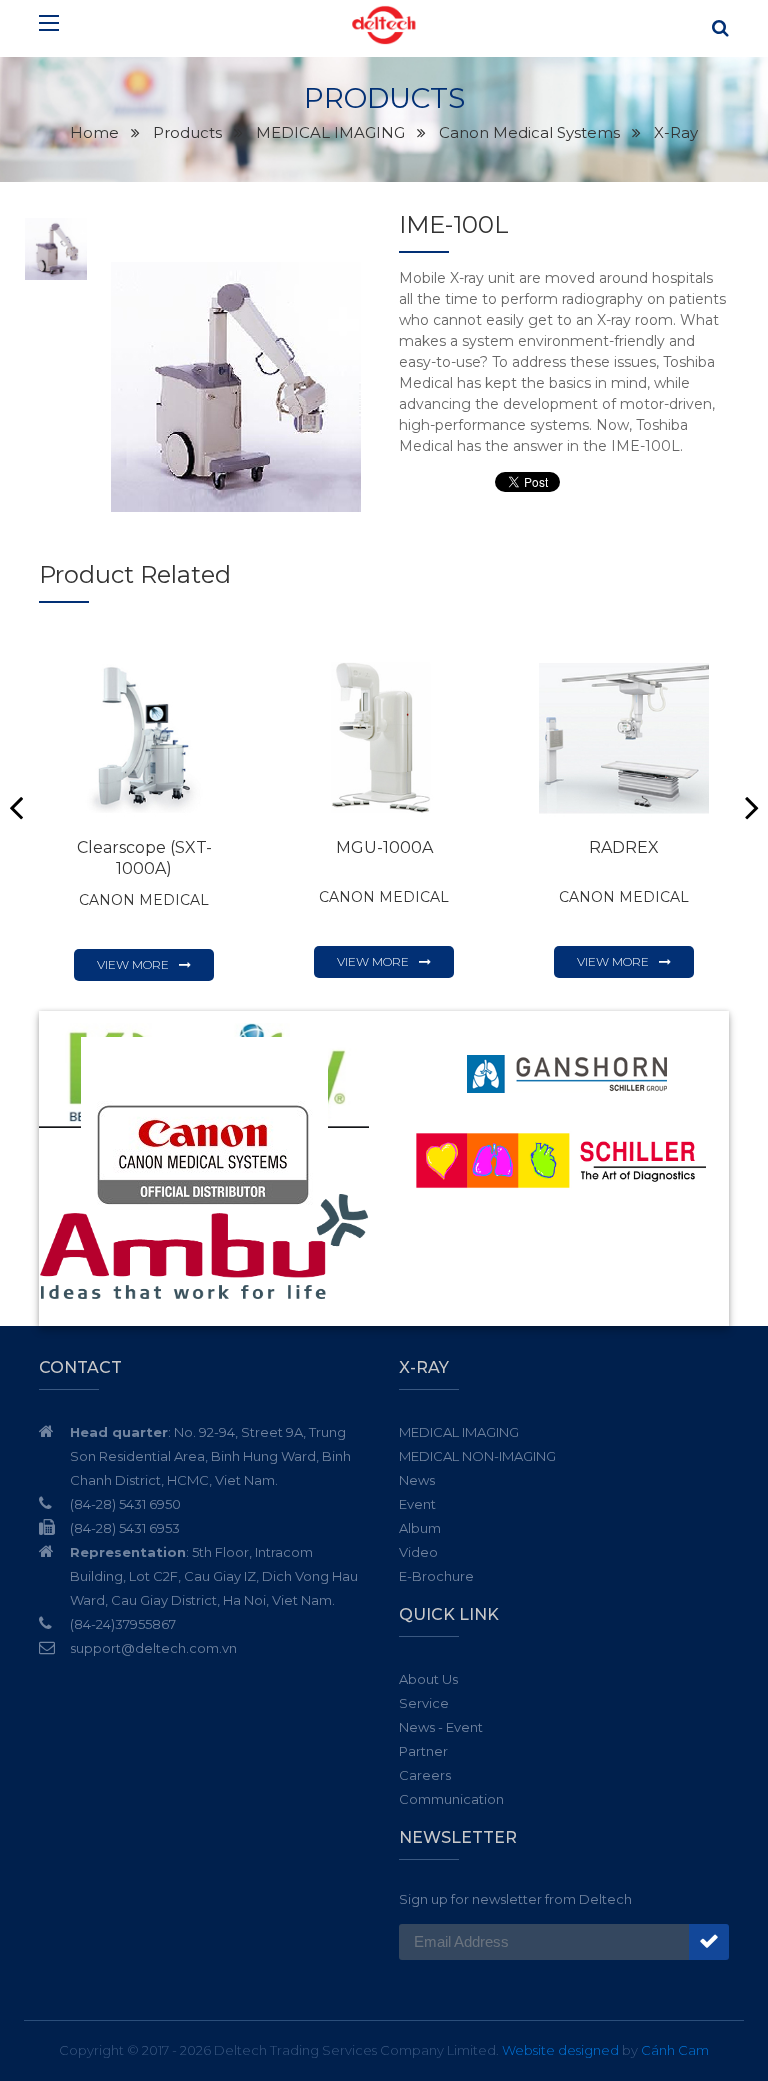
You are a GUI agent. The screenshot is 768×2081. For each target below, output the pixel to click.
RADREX (624, 847)
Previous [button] (16, 807)
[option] (236, 387)
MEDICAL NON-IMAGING (477, 1456)
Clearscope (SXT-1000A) (144, 858)
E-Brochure (436, 1576)
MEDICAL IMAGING (459, 1432)
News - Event (441, 1727)
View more (133, 964)
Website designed (560, 2050)
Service (424, 1703)
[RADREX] (624, 738)
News (417, 1480)
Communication (451, 1799)
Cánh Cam (675, 2050)
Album (420, 1528)
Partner (423, 1751)
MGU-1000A (384, 847)
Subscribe (709, 1942)
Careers (425, 1775)
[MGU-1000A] (384, 738)
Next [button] (752, 807)
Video (418, 1552)
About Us (428, 1679)
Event (417, 1504)
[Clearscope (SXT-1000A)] (144, 738)
